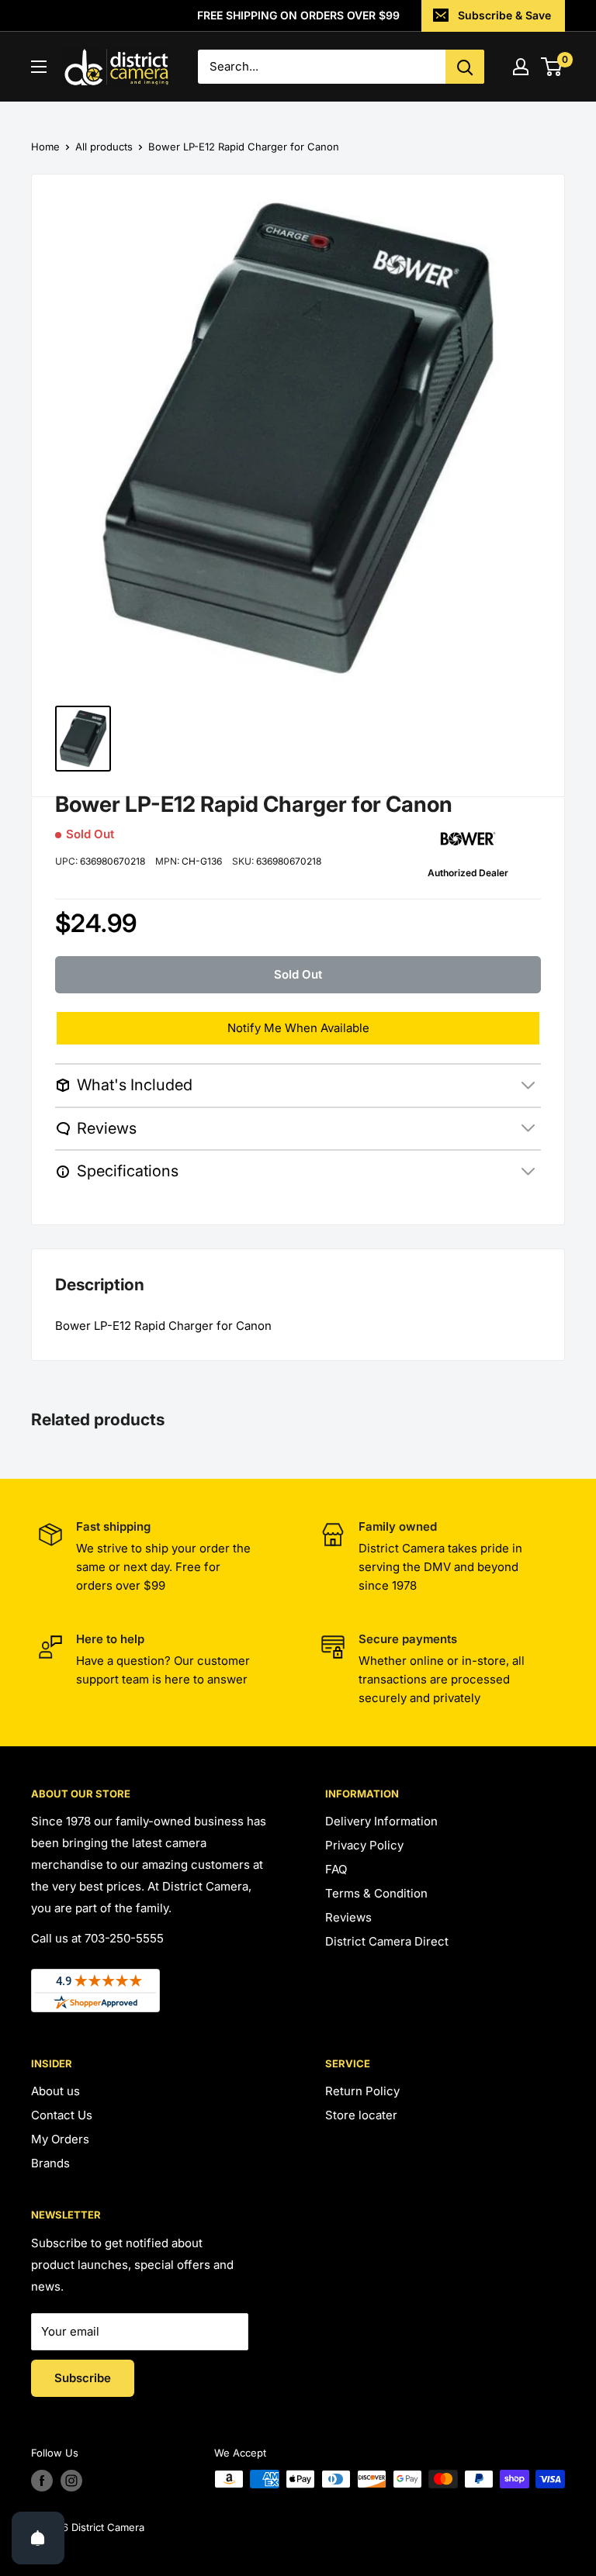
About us (55, 2091)
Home (45, 147)
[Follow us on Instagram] (71, 2481)
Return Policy (362, 2091)
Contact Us (62, 2115)
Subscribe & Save (504, 15)
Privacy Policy (364, 1845)
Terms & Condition (376, 1893)
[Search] (465, 67)
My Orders (60, 2139)
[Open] (38, 2538)
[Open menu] (39, 67)
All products (104, 147)
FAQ (336, 1869)
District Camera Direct (387, 1941)
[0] (552, 67)
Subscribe (83, 2378)
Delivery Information (381, 1821)
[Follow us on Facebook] (42, 2481)
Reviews (348, 1917)
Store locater (361, 2115)
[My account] (521, 67)
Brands (50, 2163)
